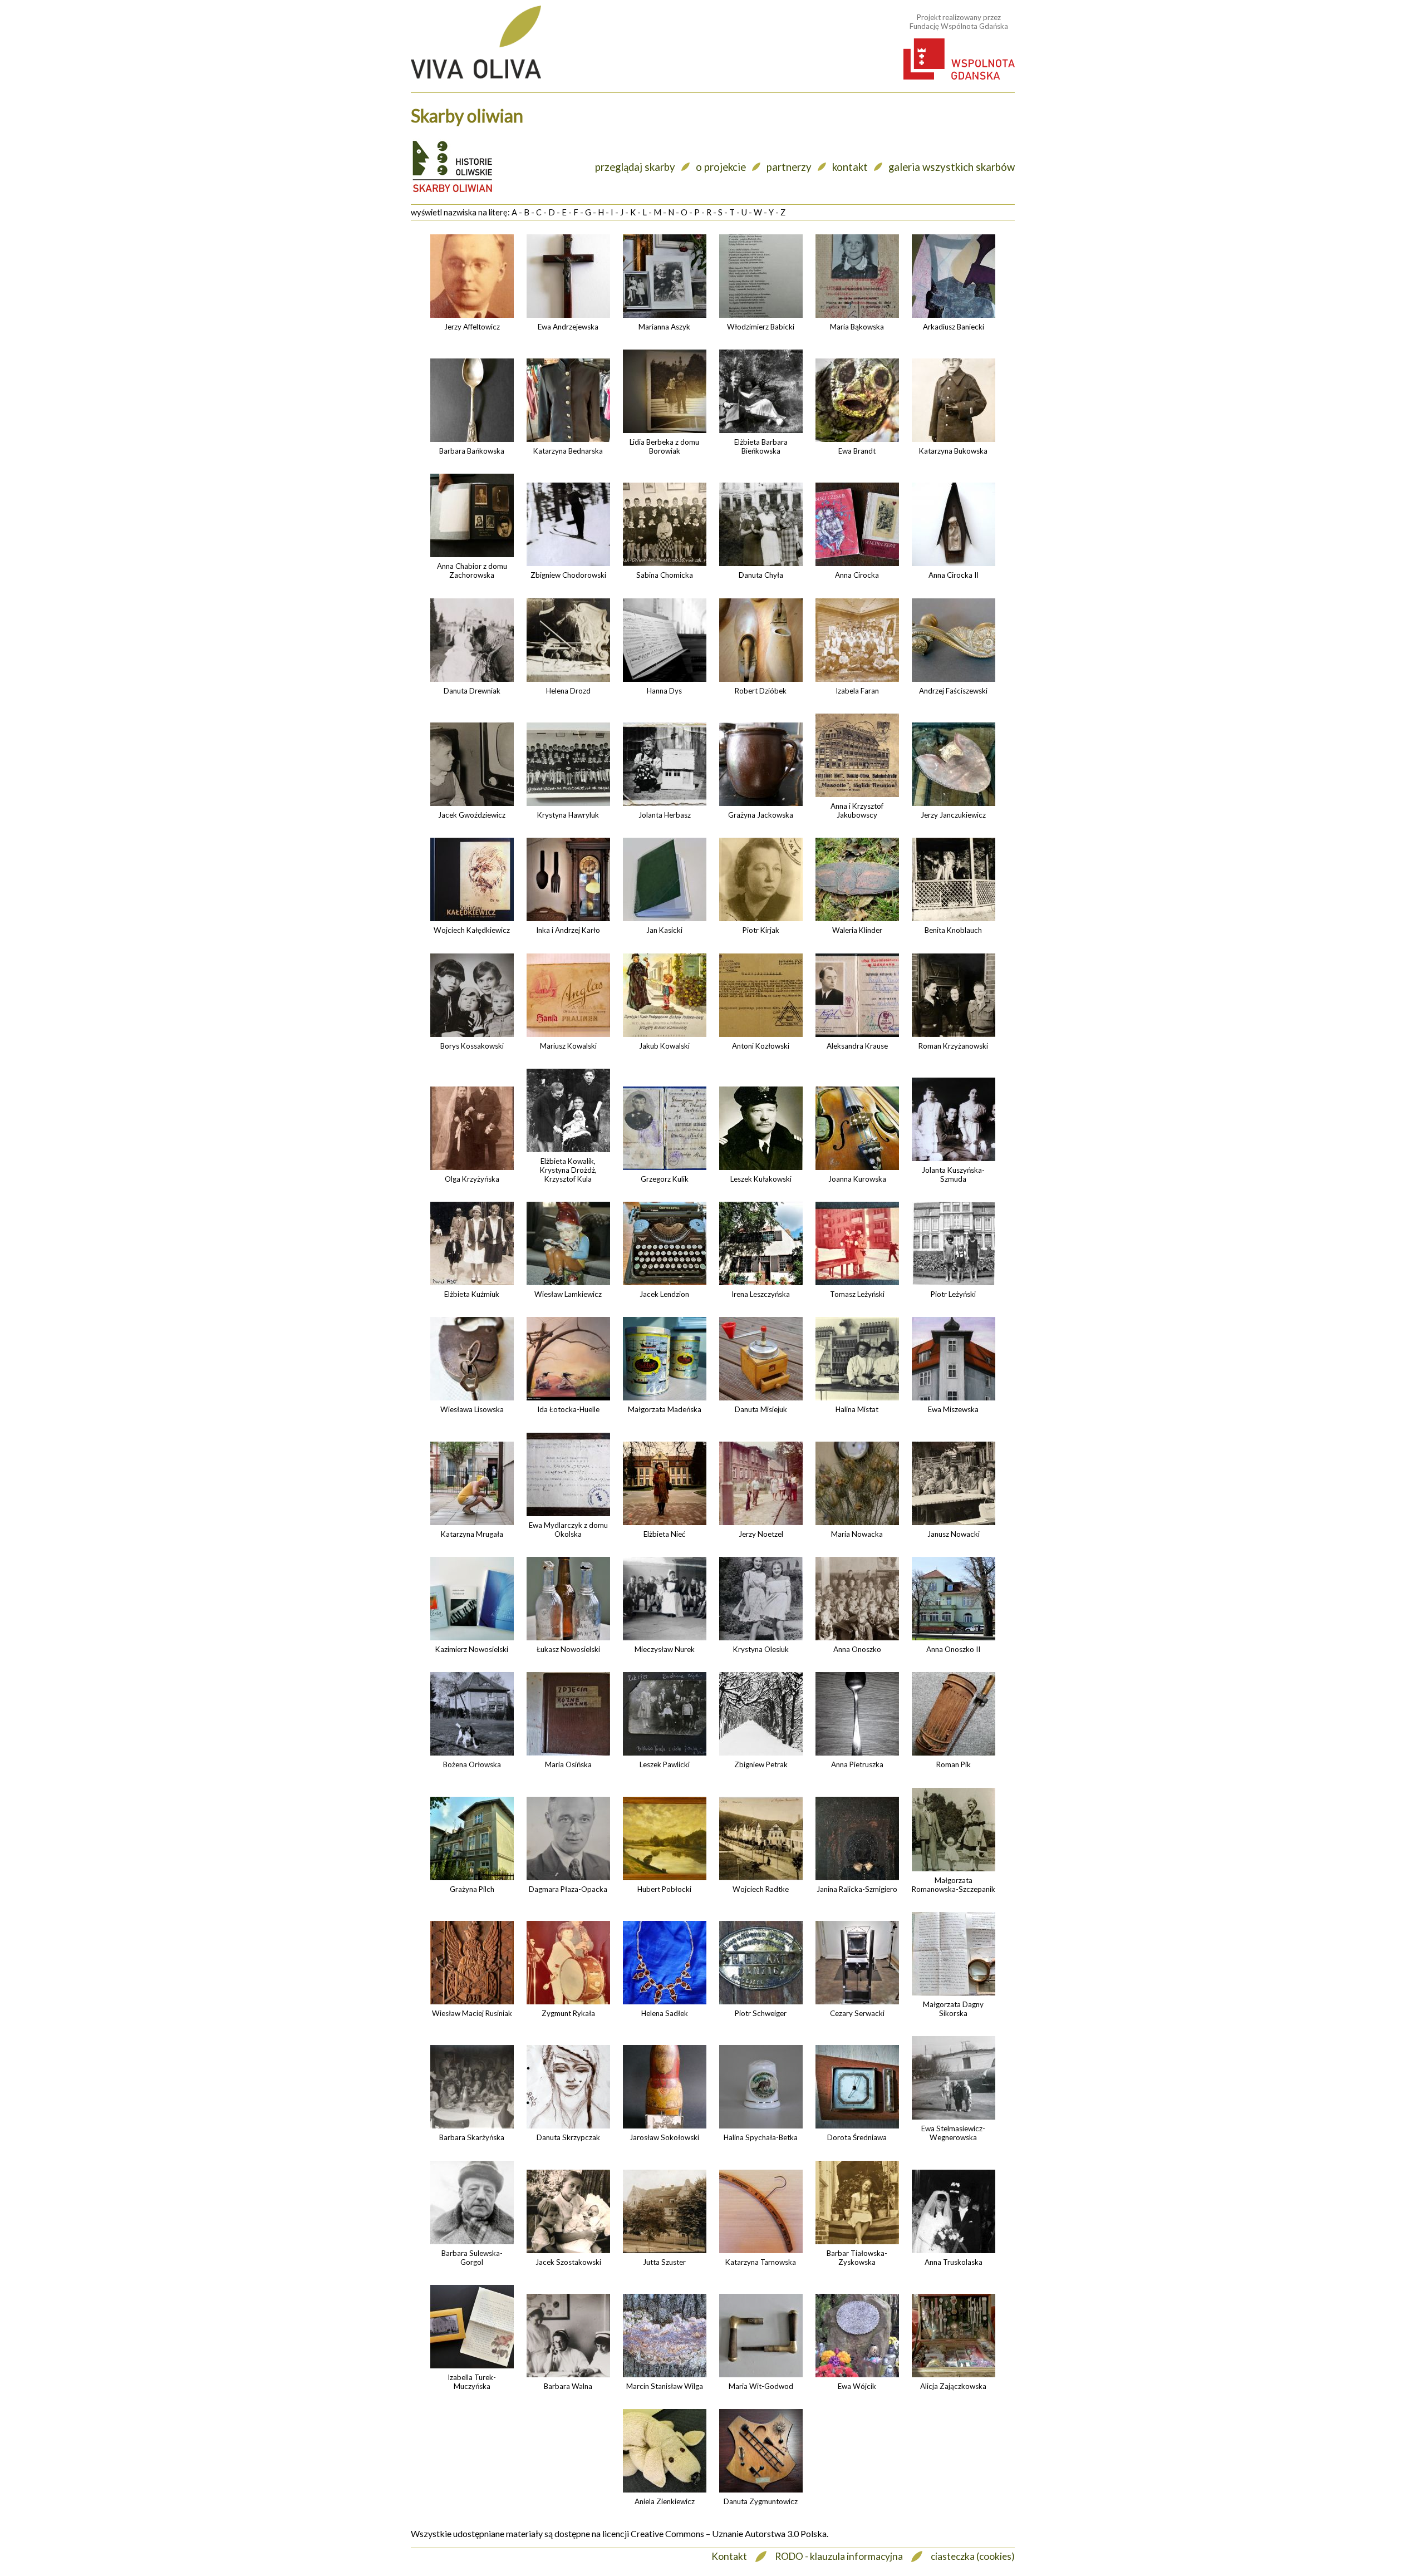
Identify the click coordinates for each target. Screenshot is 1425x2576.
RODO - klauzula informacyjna (839, 2556)
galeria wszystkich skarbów (952, 167)
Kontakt (729, 2556)
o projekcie (721, 167)
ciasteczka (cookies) (973, 2556)
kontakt (850, 167)
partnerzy (789, 167)
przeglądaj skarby (635, 167)
